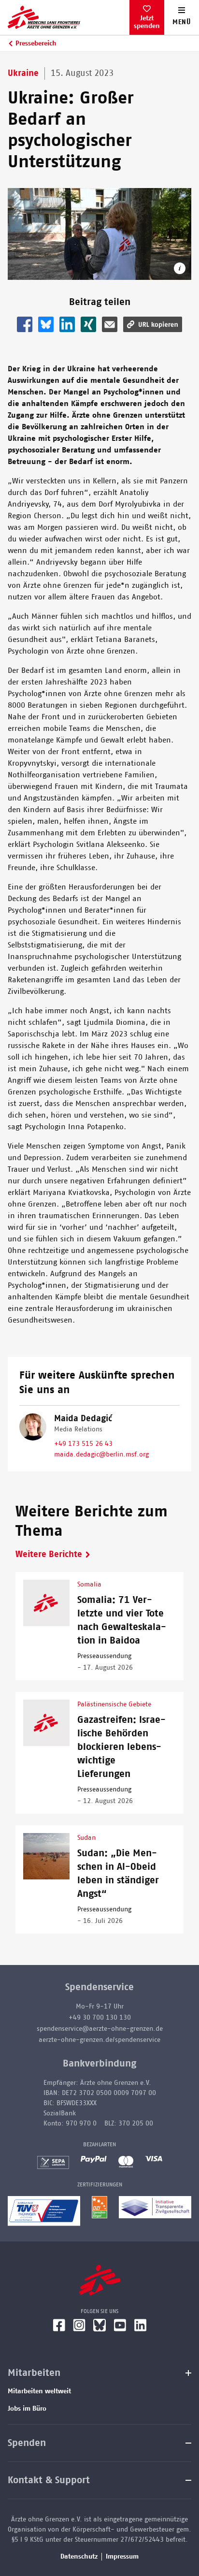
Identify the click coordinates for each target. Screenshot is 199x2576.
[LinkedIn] (141, 2325)
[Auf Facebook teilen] (25, 324)
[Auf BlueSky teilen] (46, 324)
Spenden (27, 2443)
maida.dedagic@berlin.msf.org (101, 1455)
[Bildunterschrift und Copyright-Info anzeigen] (180, 268)
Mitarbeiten (34, 2373)
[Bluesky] (99, 2325)
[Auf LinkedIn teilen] (67, 324)
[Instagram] (79, 2325)
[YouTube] (120, 2325)
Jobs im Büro (27, 2409)
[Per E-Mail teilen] (110, 324)
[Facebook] (59, 2325)
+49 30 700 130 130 (100, 2018)
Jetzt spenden (147, 22)
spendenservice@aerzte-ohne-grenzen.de (100, 2029)
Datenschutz (79, 2557)
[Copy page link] (153, 324)
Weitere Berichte (49, 1555)
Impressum (122, 2557)
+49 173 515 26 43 (83, 1444)
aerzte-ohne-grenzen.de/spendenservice (99, 2040)
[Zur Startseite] (69, 17)
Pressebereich (36, 44)
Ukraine (23, 73)
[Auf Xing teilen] (88, 324)
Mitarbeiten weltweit (39, 2391)
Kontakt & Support (49, 2480)
